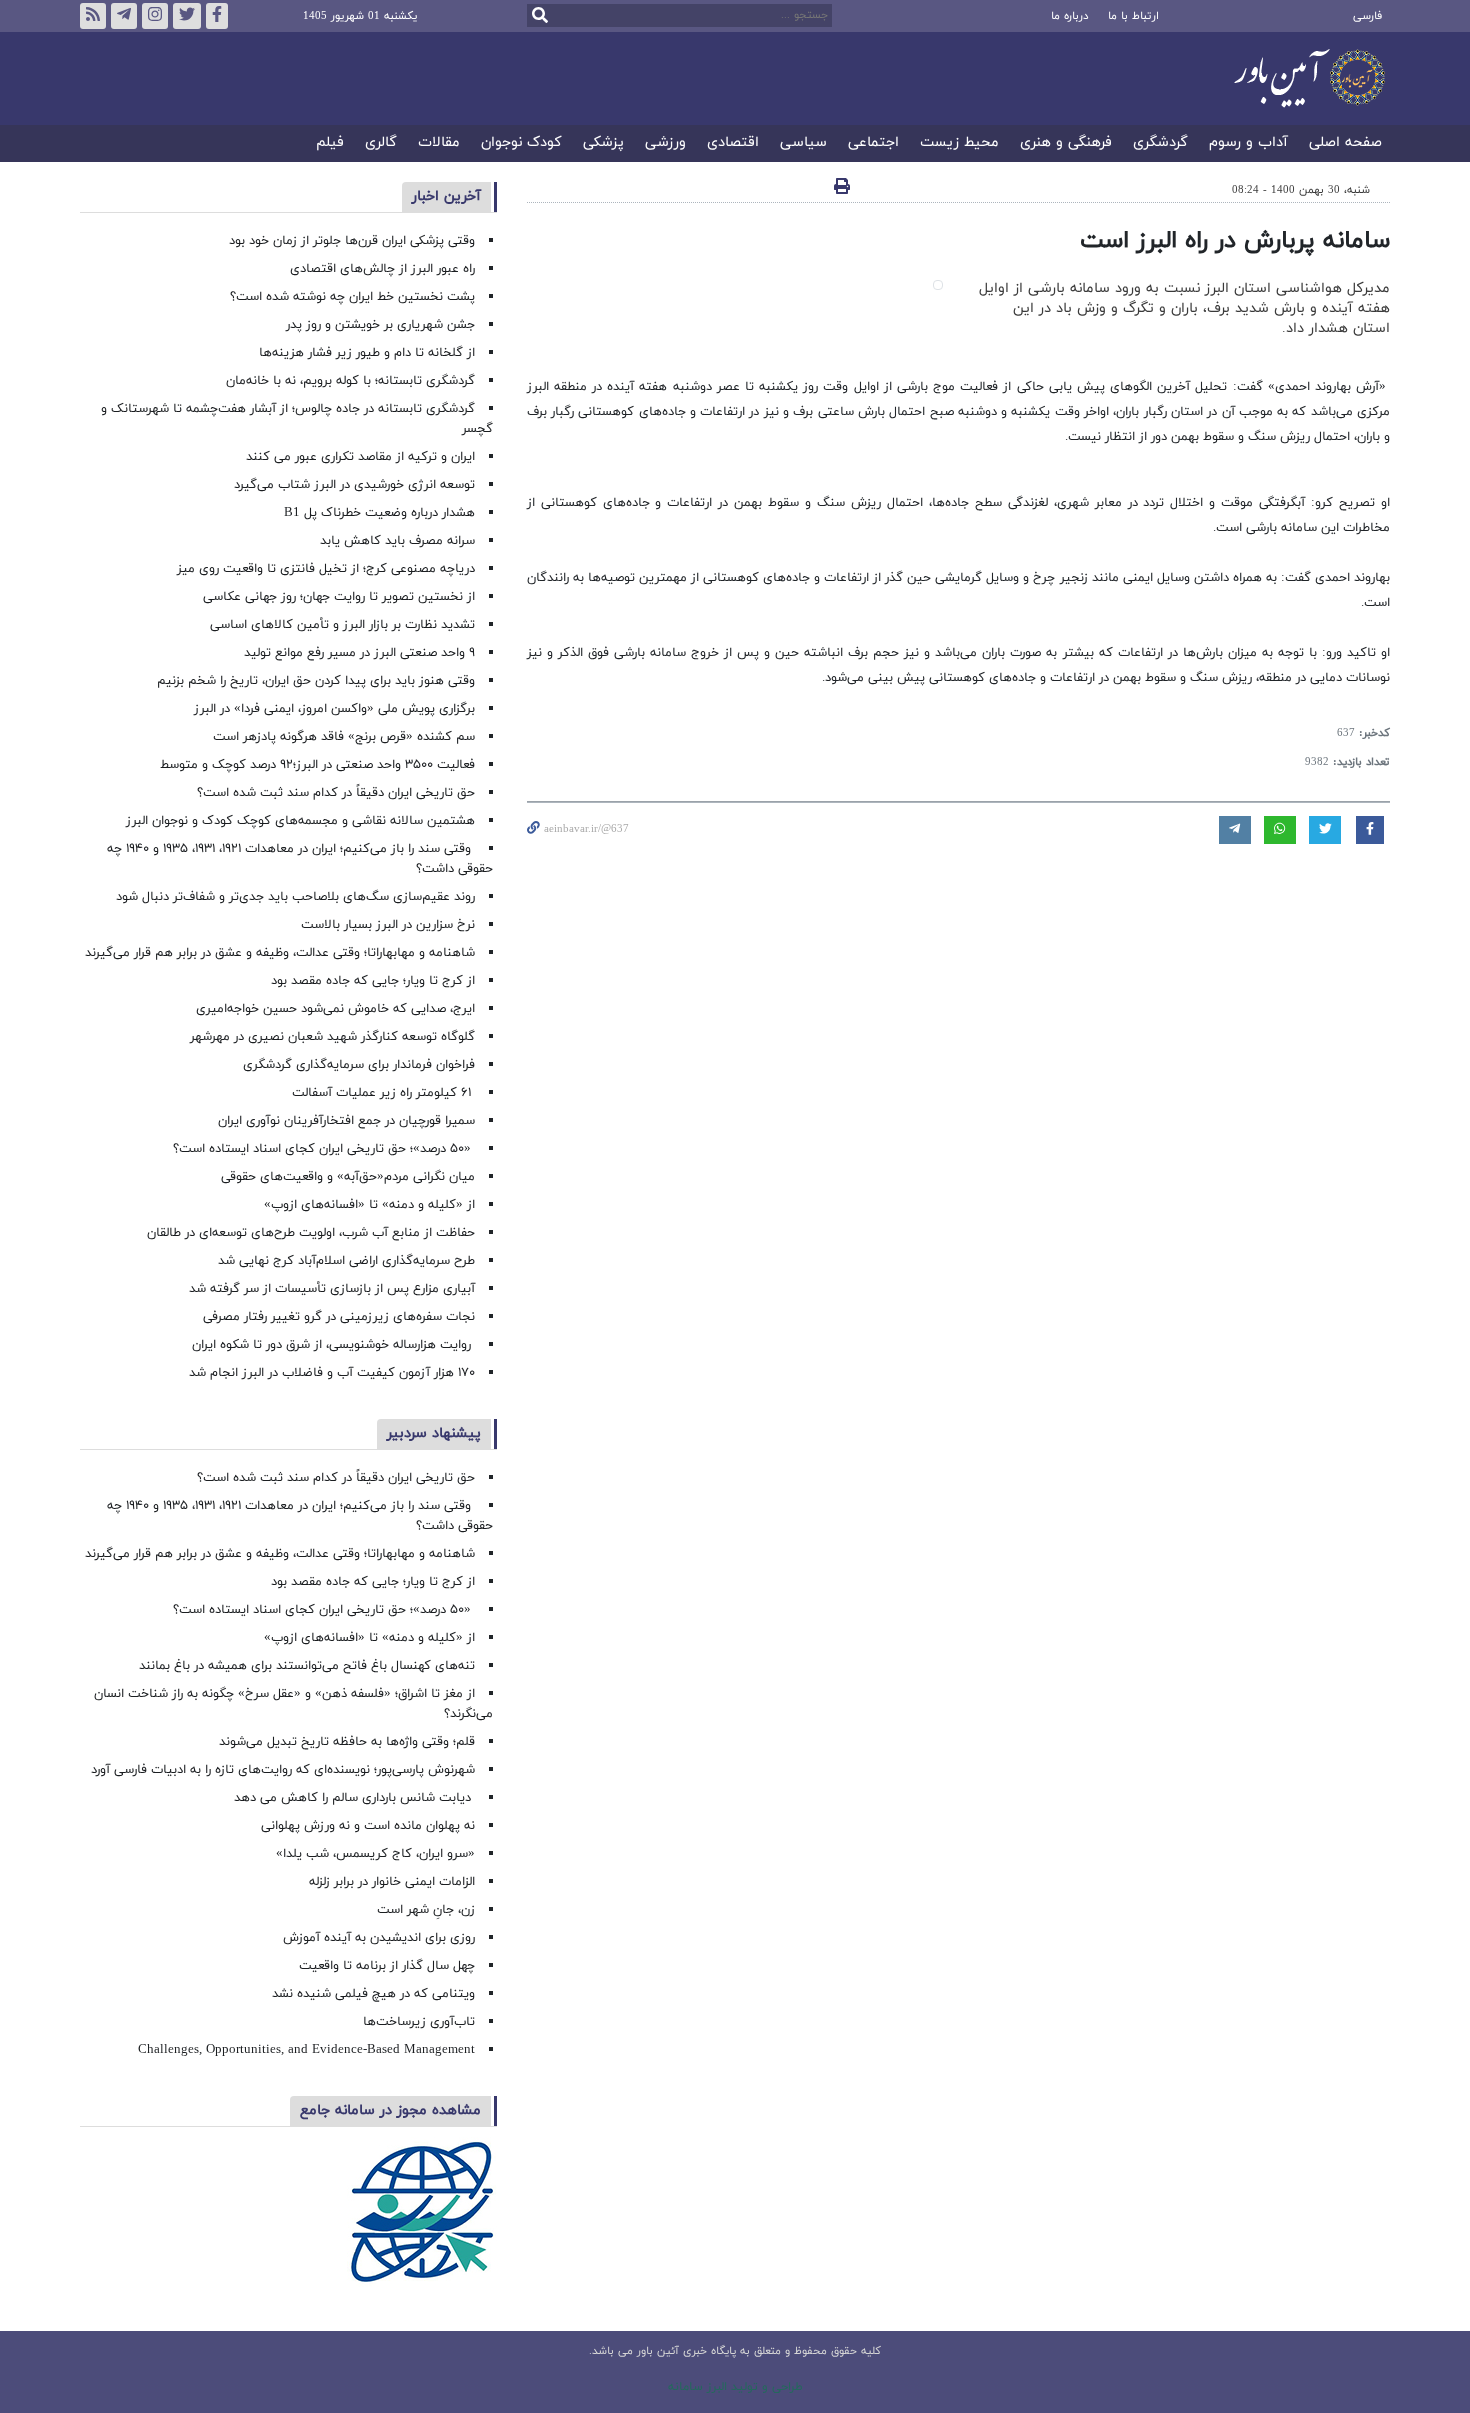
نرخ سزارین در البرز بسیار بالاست (388, 925)
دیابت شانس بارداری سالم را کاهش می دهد (354, 1798)
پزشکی (603, 143)
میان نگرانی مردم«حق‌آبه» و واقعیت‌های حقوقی (348, 1177)
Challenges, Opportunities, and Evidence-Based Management (306, 2050)
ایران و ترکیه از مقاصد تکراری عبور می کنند (360, 457)
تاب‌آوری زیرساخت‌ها (419, 2022)
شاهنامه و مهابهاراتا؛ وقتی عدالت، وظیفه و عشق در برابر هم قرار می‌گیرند (280, 953)
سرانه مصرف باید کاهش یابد (397, 541)
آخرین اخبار (446, 196)
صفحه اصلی (1345, 143)
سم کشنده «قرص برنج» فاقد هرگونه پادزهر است (344, 737)
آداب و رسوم (1248, 143)
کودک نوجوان (521, 143)
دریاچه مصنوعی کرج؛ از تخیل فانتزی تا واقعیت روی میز (326, 569)
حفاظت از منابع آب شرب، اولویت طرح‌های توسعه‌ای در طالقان (311, 1233)
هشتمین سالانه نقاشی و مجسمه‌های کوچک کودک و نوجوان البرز (300, 821)
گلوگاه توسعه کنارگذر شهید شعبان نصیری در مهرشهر (332, 1037)
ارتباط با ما (1133, 16)
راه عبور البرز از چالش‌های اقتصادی (380, 269)
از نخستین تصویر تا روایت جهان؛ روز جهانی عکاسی (339, 597)
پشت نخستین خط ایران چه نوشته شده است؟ (352, 297)
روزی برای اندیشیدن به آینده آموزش (379, 1938)
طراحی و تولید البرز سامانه (735, 2387)
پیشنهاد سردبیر (434, 1433)
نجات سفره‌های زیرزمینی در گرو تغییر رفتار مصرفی (339, 1317)
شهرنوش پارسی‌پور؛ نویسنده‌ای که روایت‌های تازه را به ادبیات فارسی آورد (283, 1770)
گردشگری (1160, 143)
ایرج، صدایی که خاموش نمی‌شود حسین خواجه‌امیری (335, 1009)
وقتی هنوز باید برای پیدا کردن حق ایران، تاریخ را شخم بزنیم (316, 681)
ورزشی (665, 143)
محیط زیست (959, 143)
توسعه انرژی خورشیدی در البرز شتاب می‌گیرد (354, 485)
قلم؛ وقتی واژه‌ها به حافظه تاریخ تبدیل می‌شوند (347, 1742)
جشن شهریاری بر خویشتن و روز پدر (380, 325)
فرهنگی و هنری (1066, 143)
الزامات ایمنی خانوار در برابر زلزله (392, 1882)
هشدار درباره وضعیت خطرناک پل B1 (379, 513)
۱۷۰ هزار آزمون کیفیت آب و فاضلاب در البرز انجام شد (332, 1373)
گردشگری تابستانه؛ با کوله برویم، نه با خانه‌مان (350, 381)
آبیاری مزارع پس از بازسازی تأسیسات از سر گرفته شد (332, 1289)
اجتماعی (873, 143)
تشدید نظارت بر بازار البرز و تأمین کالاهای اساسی (342, 625)
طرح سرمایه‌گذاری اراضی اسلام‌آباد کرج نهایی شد (346, 1261)
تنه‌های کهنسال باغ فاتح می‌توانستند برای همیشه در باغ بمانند (307, 1666)
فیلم (330, 143)
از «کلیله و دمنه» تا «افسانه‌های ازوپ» (369, 1205)
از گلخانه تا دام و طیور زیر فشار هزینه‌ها (367, 353)
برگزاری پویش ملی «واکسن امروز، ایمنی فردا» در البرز (334, 709)
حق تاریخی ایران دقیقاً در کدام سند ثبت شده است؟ (336, 793)
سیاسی (803, 143)
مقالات (439, 143)
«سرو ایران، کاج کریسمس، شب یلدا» (375, 1854)
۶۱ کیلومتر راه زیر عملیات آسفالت (383, 1093)
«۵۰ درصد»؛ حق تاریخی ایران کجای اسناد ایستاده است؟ (324, 1149)
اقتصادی (733, 143)
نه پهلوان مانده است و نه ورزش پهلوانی (366, 1826)
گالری (381, 143)
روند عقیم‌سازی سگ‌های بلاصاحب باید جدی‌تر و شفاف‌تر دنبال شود (295, 897)
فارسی (1367, 16)
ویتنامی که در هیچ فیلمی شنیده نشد (373, 1994)
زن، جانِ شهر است (426, 1910)
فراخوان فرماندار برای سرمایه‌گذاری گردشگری (359, 1065)
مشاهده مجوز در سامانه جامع (390, 2110)
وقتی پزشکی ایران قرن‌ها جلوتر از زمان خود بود (352, 241)
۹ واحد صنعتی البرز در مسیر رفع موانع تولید (359, 653)
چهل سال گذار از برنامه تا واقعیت (387, 1966)
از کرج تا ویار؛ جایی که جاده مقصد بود (373, 981)
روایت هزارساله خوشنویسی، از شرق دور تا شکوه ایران (333, 1345)
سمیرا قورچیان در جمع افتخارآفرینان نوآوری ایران (344, 1121)
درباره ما (1069, 16)
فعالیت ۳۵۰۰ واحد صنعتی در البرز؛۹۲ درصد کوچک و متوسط (317, 765)
